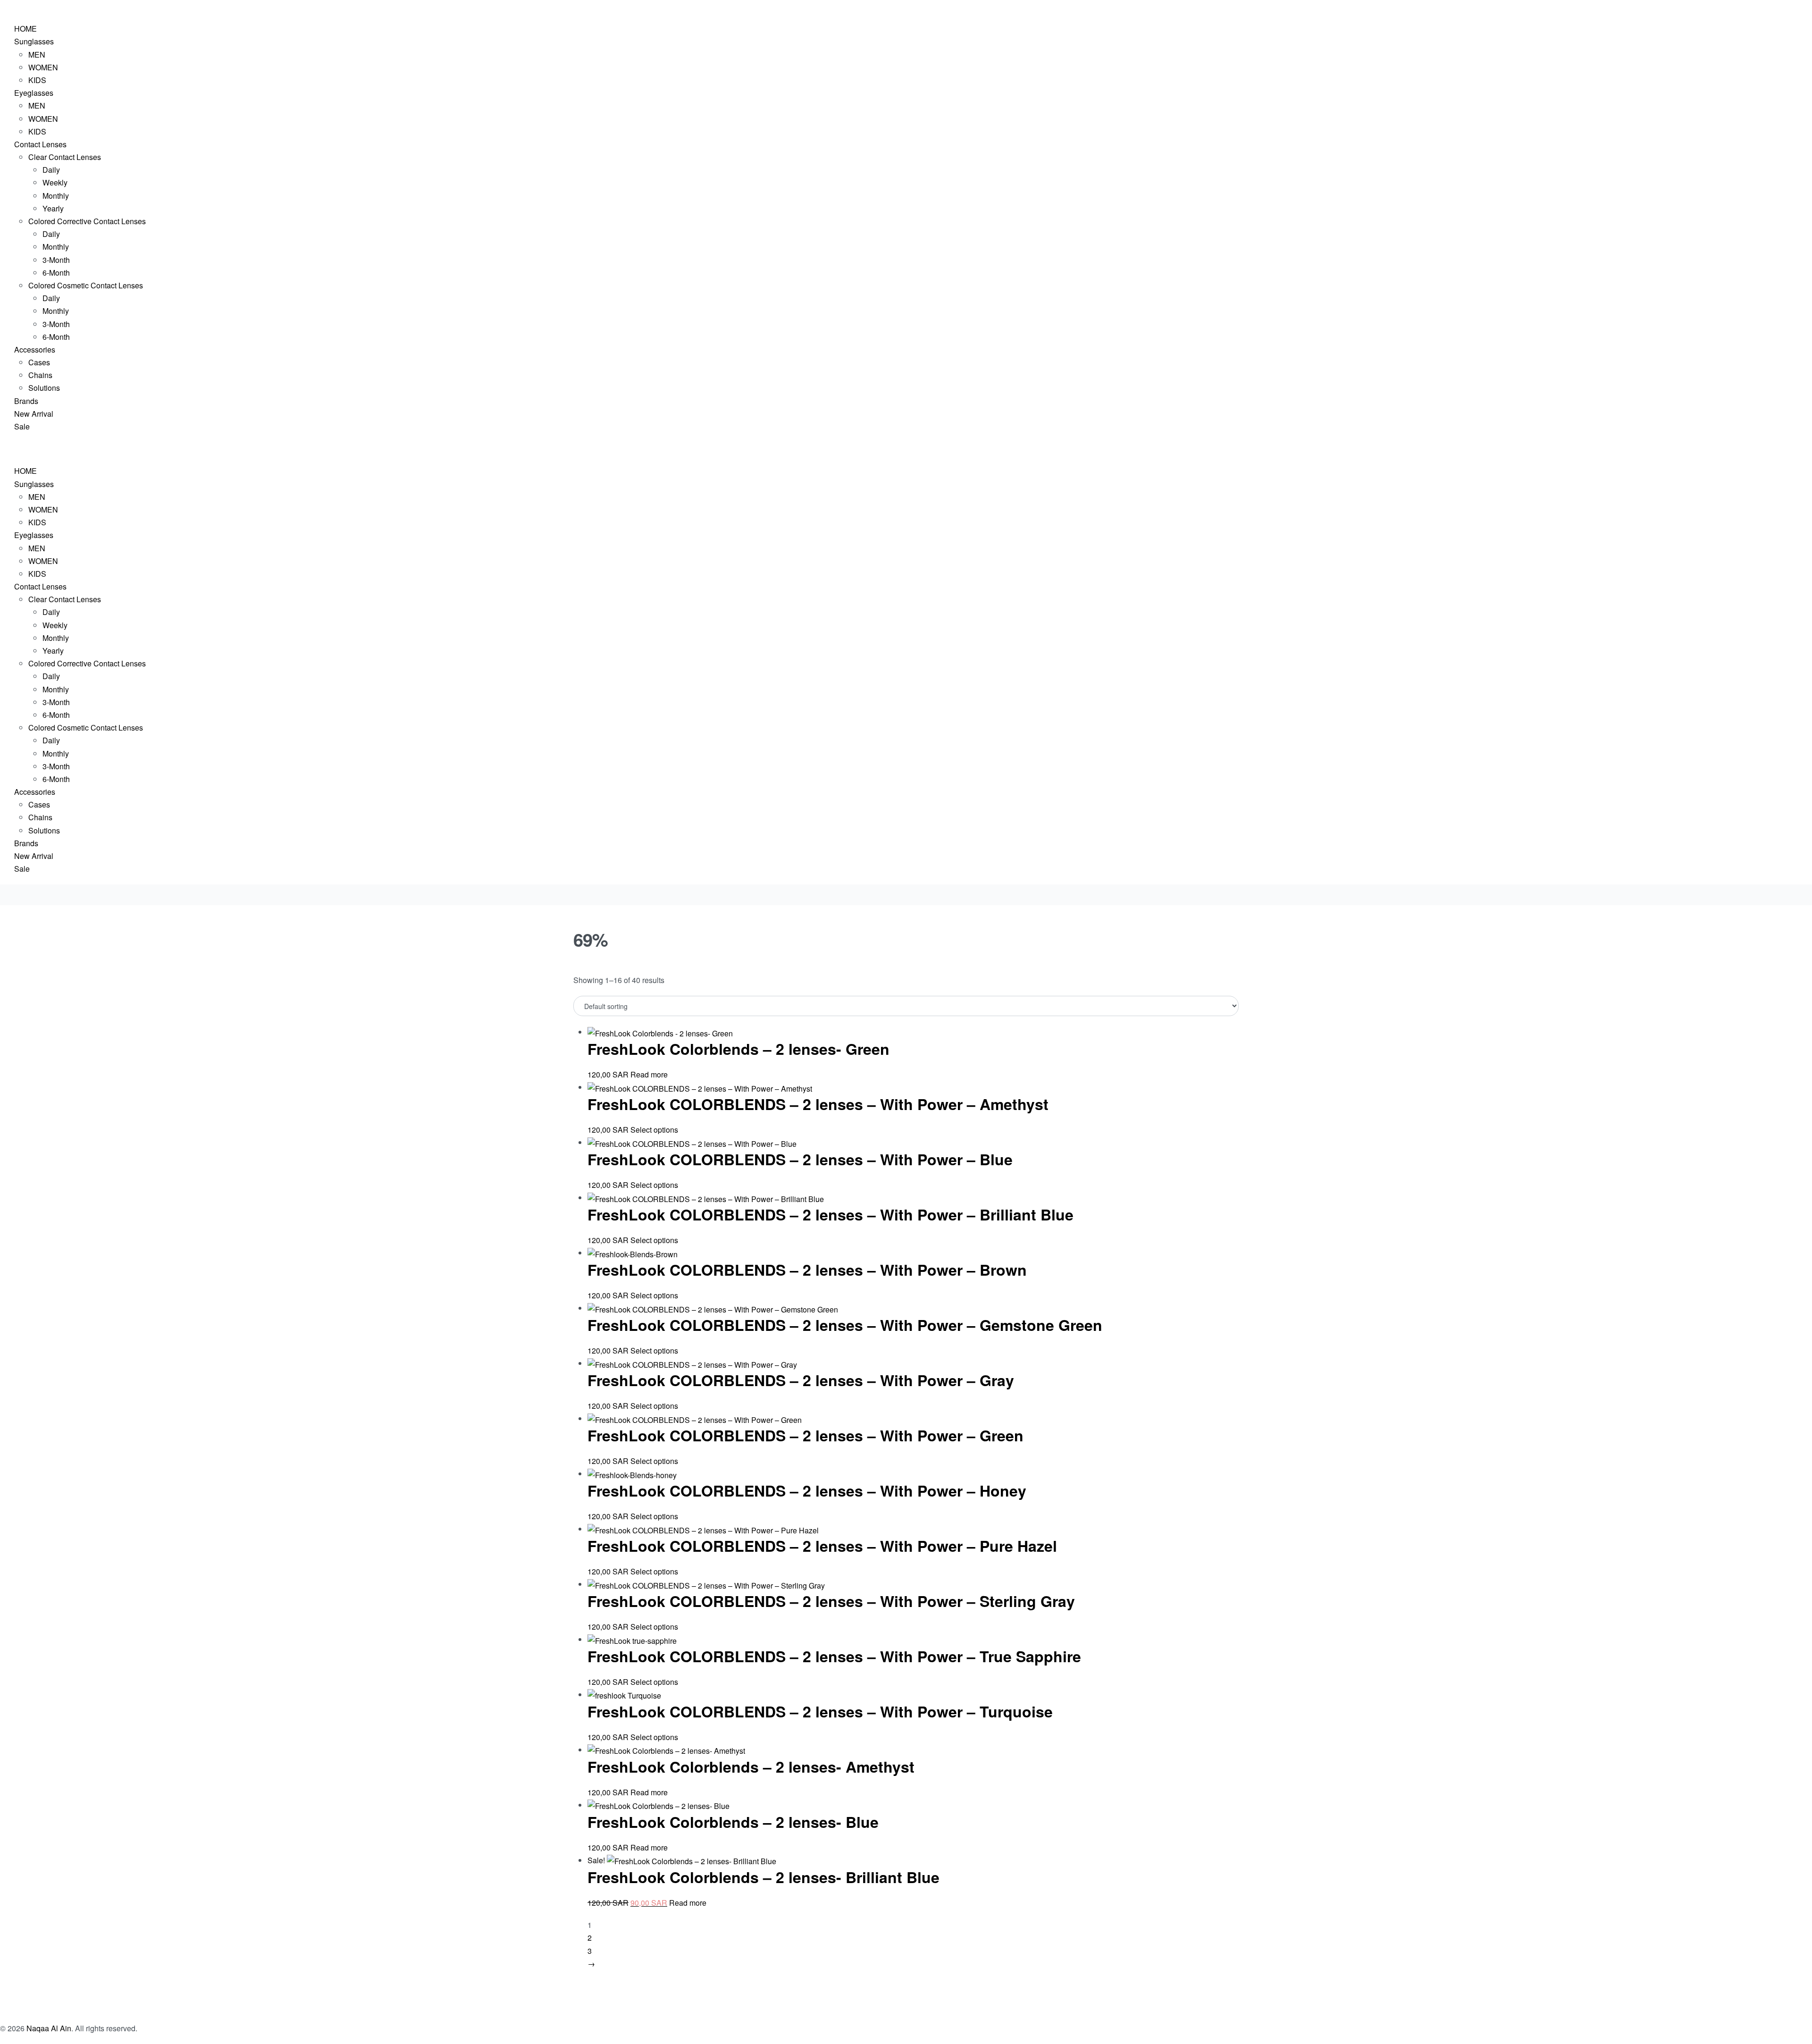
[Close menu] (0, 450)
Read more (649, 1074)
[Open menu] (0, 8)
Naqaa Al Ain (49, 2028)
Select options (654, 1130)
